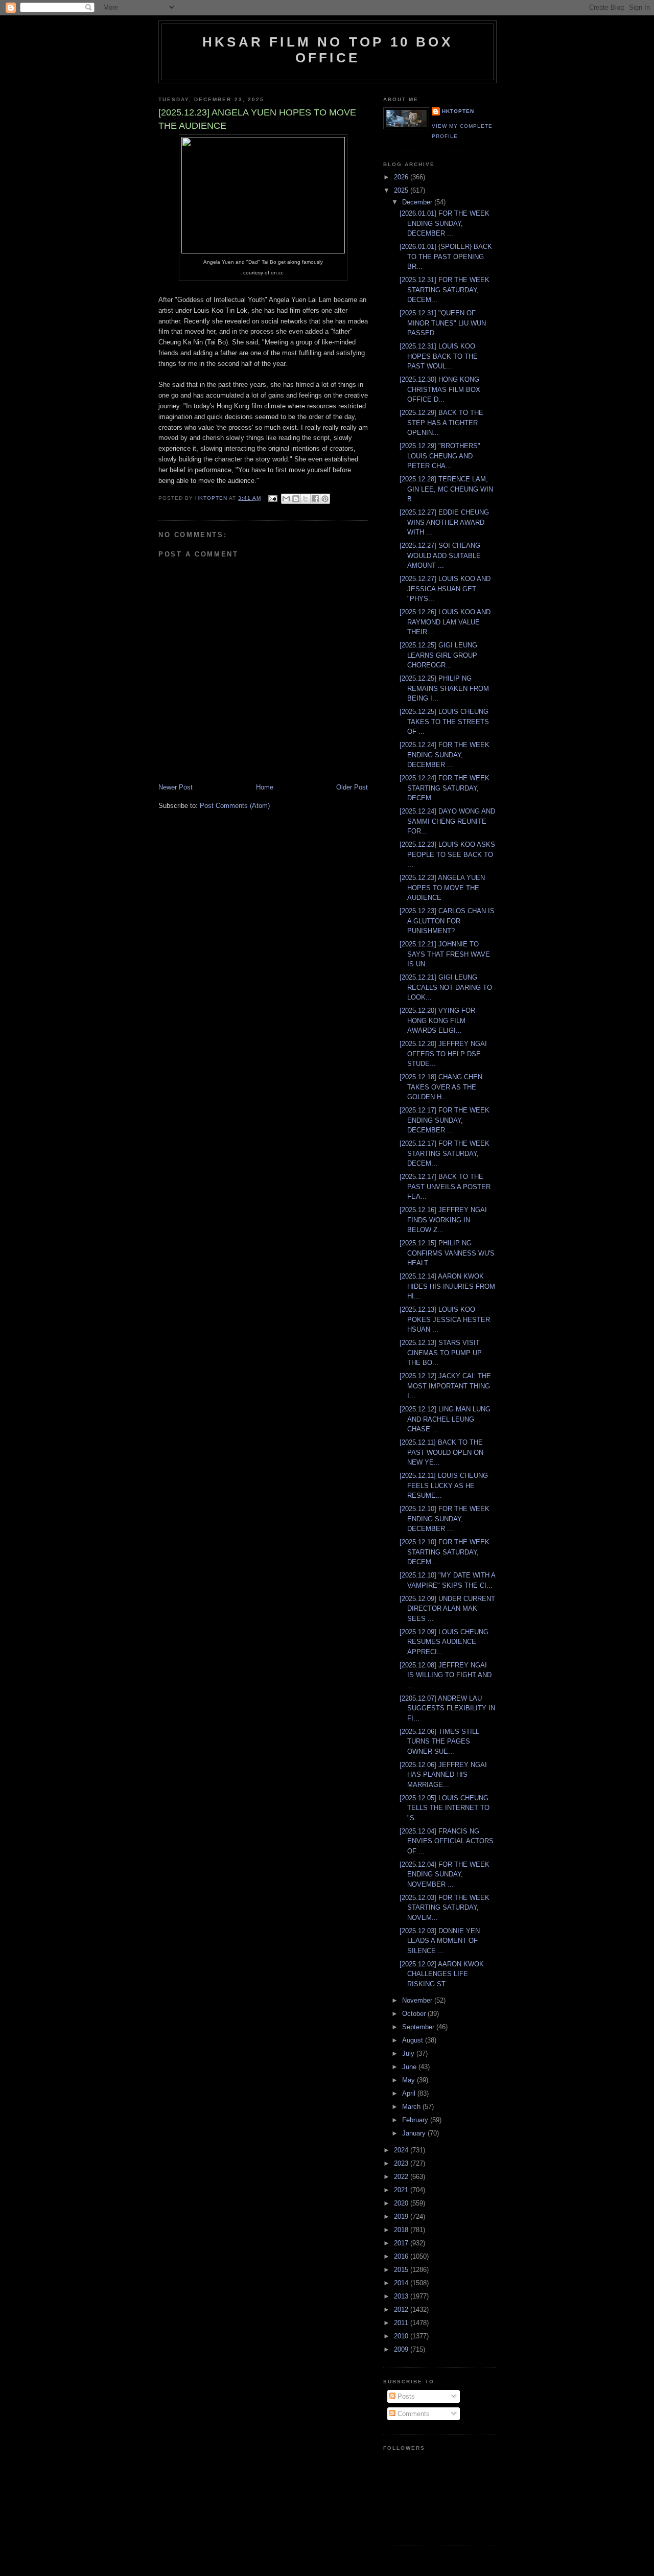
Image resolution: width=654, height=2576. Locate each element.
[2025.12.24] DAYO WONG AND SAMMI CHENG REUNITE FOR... (447, 821)
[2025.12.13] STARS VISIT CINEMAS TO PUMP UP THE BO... (441, 1353)
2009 (402, 2349)
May (410, 2080)
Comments (413, 2414)
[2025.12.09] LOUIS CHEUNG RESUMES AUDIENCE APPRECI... (444, 1642)
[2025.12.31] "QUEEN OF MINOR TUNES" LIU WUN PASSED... (443, 323)
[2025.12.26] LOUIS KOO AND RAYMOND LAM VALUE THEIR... (445, 622)
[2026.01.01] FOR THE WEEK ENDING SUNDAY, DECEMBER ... (445, 223)
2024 (402, 2150)
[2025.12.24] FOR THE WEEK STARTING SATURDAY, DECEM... (445, 788)
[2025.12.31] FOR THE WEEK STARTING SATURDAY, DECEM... (445, 290)
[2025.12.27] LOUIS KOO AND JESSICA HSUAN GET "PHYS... (445, 589)
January (415, 2133)
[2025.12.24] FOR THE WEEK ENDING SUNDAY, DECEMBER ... (445, 755)
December (418, 202)
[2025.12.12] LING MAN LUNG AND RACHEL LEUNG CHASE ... (445, 1419)
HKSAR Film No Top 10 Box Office (328, 50)
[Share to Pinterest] (325, 499)
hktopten (458, 111)
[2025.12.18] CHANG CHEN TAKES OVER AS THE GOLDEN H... (441, 1087)
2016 (402, 2256)
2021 (402, 2190)
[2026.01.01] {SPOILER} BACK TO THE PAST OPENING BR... (446, 257)
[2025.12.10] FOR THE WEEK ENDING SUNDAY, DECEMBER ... (445, 1519)
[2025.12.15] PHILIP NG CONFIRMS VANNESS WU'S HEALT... (447, 1253)
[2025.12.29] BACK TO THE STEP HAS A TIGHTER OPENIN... (441, 423)
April (410, 2093)
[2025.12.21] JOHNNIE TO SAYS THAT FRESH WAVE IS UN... (445, 954)
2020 (402, 2203)
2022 (402, 2177)
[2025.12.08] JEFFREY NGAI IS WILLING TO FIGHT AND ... (446, 1675)
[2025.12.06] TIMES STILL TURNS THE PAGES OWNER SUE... (439, 1742)
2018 (402, 2230)
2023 (402, 2163)
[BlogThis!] (296, 499)
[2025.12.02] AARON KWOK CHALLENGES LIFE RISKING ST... (442, 1974)
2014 (402, 2283)
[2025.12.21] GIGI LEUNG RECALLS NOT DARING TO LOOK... (446, 987)
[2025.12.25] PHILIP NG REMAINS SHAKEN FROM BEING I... (444, 688)
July (409, 2053)
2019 (402, 2217)
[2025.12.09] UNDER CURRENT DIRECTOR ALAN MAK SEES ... (447, 1609)
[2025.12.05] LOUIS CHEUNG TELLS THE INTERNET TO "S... (445, 1808)
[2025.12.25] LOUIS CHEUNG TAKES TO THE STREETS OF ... (444, 722)
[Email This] (286, 499)
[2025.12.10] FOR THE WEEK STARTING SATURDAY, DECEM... (445, 1552)
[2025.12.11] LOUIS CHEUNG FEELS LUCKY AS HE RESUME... (444, 1486)
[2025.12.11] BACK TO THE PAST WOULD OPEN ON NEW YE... (441, 1452)
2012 (402, 2310)
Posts (405, 2396)
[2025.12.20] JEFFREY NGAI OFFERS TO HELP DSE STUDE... (443, 1054)
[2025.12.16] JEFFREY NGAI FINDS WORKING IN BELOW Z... (443, 1220)
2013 (402, 2296)
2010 (402, 2336)
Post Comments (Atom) (235, 806)
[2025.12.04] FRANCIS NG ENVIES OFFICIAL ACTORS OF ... (447, 1841)
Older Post (352, 787)
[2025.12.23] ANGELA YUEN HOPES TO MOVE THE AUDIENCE (442, 888)
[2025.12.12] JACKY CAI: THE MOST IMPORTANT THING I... (445, 1386)
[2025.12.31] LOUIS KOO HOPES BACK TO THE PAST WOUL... (439, 356)
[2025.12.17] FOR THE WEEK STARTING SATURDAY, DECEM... (445, 1153)
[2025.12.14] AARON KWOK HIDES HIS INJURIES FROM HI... (447, 1286)
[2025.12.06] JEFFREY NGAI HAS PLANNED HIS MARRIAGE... (443, 1775)
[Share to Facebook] (315, 499)
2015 (402, 2270)
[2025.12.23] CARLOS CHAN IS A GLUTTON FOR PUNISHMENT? (447, 921)
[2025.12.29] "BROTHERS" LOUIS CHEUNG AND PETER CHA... (440, 456)
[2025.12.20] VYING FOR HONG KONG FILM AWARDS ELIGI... (437, 1020)
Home (265, 787)
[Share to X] (306, 499)
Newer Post (176, 787)
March (412, 2107)
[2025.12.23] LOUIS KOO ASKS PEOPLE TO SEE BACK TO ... (447, 854)
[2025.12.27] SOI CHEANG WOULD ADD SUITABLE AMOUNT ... (440, 555)
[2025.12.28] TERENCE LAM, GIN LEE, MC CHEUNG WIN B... (446, 489)
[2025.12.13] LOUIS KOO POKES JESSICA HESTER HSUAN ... (445, 1319)
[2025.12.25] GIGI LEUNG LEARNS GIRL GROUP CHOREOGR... (438, 655)
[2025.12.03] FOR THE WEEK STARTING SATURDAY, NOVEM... (445, 1908)
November (418, 2000)
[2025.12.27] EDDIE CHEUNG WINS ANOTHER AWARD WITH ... (444, 522)
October (415, 2014)
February (416, 2120)
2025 (402, 190)
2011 (402, 2323)
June (410, 2067)
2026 (402, 177)
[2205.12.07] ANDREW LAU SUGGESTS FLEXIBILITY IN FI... (447, 1708)
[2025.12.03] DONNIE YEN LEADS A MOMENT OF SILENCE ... (440, 1941)
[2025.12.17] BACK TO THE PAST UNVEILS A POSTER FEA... (445, 1187)
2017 (402, 2243)
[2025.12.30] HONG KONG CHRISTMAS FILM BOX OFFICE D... (440, 389)
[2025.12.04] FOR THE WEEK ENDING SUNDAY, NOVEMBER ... (445, 1874)
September (419, 2027)
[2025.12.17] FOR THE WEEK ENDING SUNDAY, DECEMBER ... (445, 1120)
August (414, 2040)
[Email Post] (272, 498)
